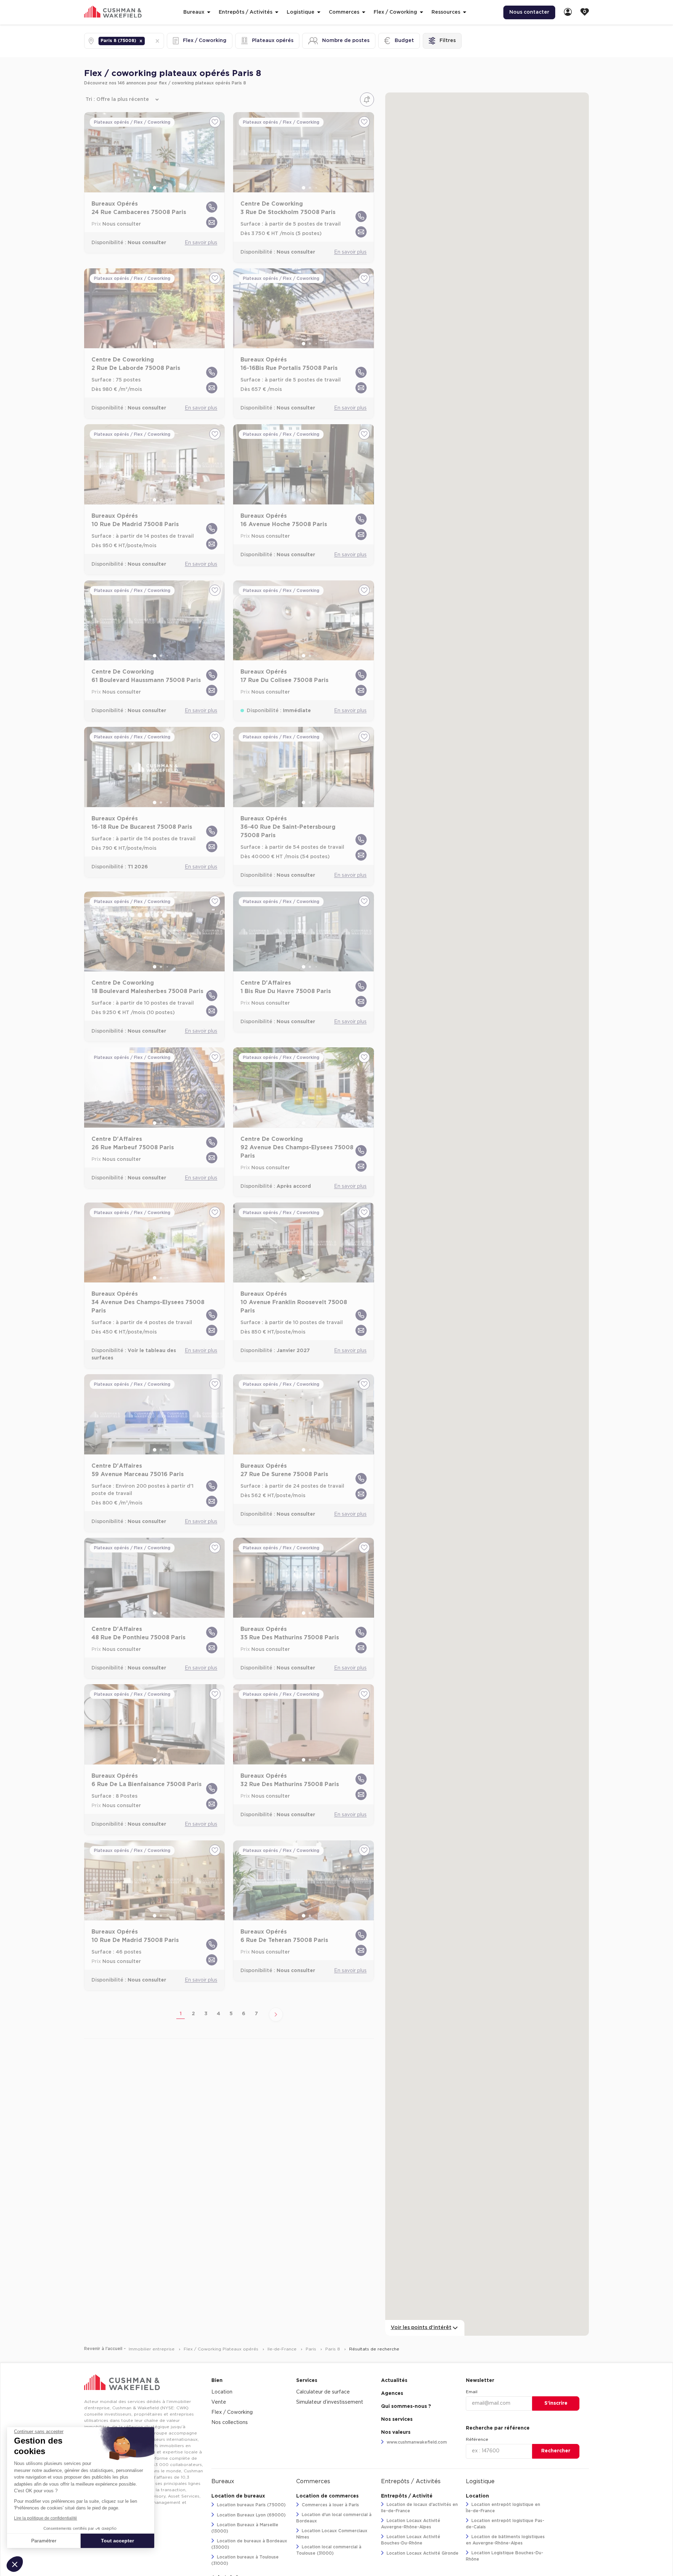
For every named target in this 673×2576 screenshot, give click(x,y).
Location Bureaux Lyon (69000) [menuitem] (251, 2515)
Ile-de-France (283, 2349)
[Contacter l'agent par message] (212, 222)
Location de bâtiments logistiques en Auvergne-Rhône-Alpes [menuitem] (505, 2540)
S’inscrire (556, 2403)
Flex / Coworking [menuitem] (232, 2412)
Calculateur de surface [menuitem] (323, 2392)
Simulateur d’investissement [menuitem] (330, 2402)
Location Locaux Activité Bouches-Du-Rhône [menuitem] (411, 2540)
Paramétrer (44, 2541)
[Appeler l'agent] (212, 207)
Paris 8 (333, 2349)
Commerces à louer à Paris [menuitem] (330, 2505)
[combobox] (147, 41)
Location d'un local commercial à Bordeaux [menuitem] (334, 2518)
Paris (312, 2349)
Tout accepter (117, 2541)
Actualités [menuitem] (394, 2381)
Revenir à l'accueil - (105, 2349)
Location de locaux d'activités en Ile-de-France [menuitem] (419, 2508)
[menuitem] (568, 12)
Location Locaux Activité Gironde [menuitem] (422, 2553)
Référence (477, 2439)
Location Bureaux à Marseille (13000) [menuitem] (245, 2528)
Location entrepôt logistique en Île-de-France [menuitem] (503, 2508)
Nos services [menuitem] (397, 2419)
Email (472, 2392)
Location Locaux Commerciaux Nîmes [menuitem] (332, 2534)
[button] (141, 41)
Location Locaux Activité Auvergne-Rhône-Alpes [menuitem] (411, 2524)
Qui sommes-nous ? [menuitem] (406, 2406)
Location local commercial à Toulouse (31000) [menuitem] (329, 2550)
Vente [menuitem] (219, 2402)
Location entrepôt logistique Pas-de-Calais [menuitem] (505, 2524)
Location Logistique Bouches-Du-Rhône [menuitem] (505, 2556)
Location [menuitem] (222, 2392)
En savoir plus (201, 243)
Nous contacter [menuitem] (529, 12)
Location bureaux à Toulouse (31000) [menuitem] (245, 2560)
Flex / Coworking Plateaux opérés (222, 2349)
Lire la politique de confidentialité (46, 2518)
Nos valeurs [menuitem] (396, 2432)
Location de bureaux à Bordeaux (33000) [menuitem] (249, 2544)
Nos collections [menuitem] (230, 2423)
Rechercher (556, 2451)
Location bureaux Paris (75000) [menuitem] (251, 2505)
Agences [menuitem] (392, 2394)
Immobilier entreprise (152, 2349)
